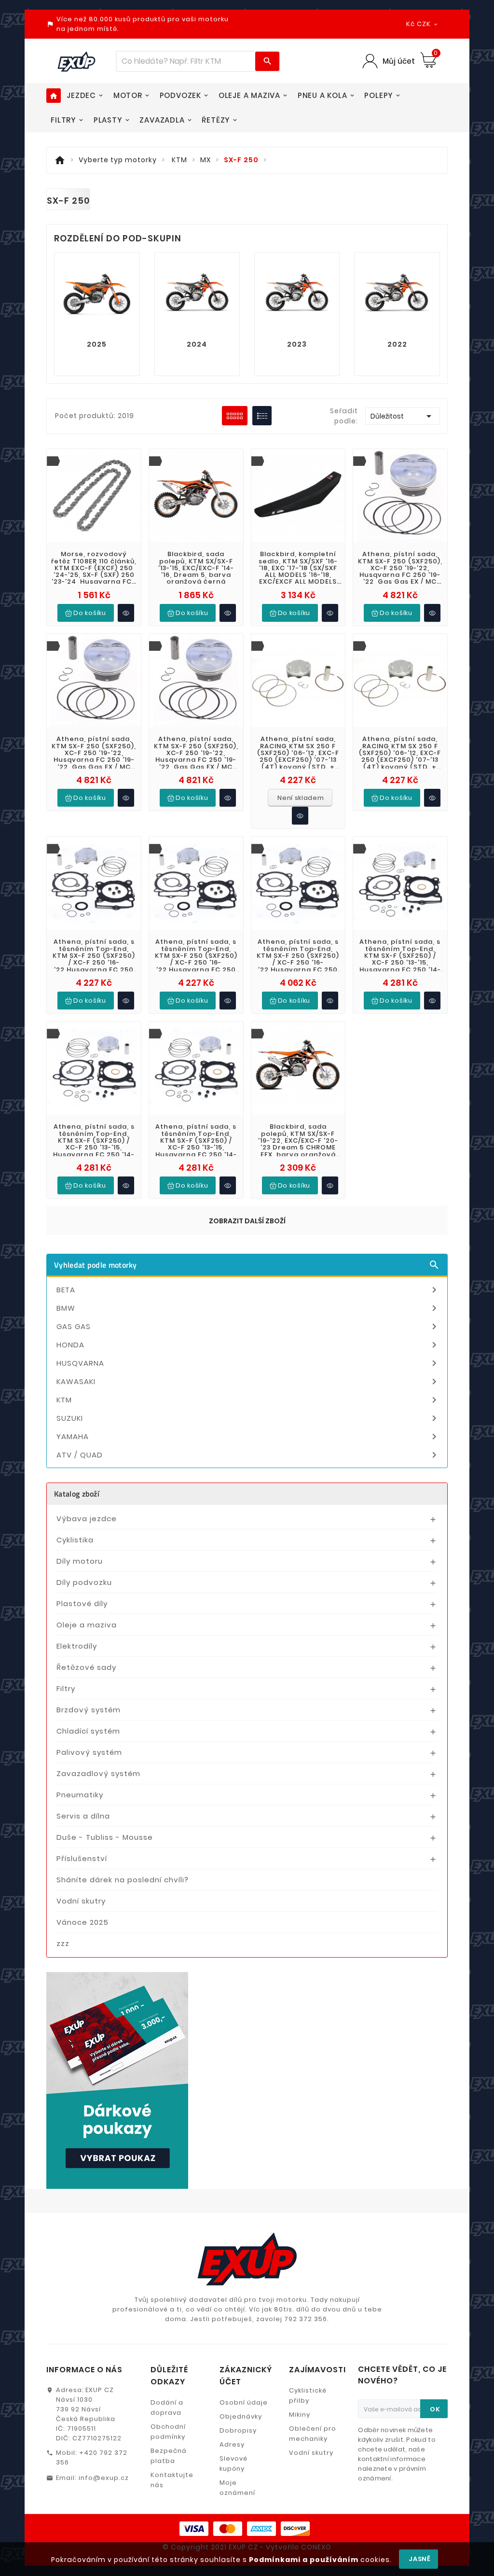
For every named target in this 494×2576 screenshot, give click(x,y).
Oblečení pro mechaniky (313, 2434)
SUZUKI (248, 1418)
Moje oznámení (237, 2488)
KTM (248, 1400)
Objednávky (241, 2416)
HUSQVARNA (248, 1363)
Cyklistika (75, 1540)
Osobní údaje (244, 2402)
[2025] (97, 294)
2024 (197, 344)
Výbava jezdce (87, 1519)
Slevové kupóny (233, 2464)
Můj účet (399, 61)
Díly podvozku (84, 1582)
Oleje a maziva (87, 1625)
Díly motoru (80, 1561)
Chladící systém (88, 1731)
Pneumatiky (80, 1795)
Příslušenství (82, 1858)
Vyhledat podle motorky (247, 1265)
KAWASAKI (248, 1382)
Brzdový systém (89, 1710)
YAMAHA (248, 1437)
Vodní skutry (81, 1901)
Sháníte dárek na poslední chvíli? (123, 1880)
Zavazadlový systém (98, 1773)
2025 (97, 344)
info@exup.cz (104, 2478)
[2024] (197, 294)
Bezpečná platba (169, 2456)
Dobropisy (238, 2430)
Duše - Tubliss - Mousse (105, 1837)
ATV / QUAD (248, 1455)
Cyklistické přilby (308, 2395)
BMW (248, 1308)
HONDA (248, 1345)
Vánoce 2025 (82, 1922)
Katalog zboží (77, 1494)
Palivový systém (89, 1752)
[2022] (397, 294)
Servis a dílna (83, 1816)
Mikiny (300, 2415)
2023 (297, 344)
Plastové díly (82, 1603)
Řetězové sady (86, 1667)
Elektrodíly (77, 1646)
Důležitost (402, 416)
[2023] (297, 294)
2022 (397, 344)
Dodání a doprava (167, 2408)
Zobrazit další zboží (247, 1221)
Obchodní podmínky (168, 2432)
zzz (63, 1943)
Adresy (232, 2444)
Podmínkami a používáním (304, 2560)
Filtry (66, 1688)
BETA (248, 1290)
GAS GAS (248, 1327)
